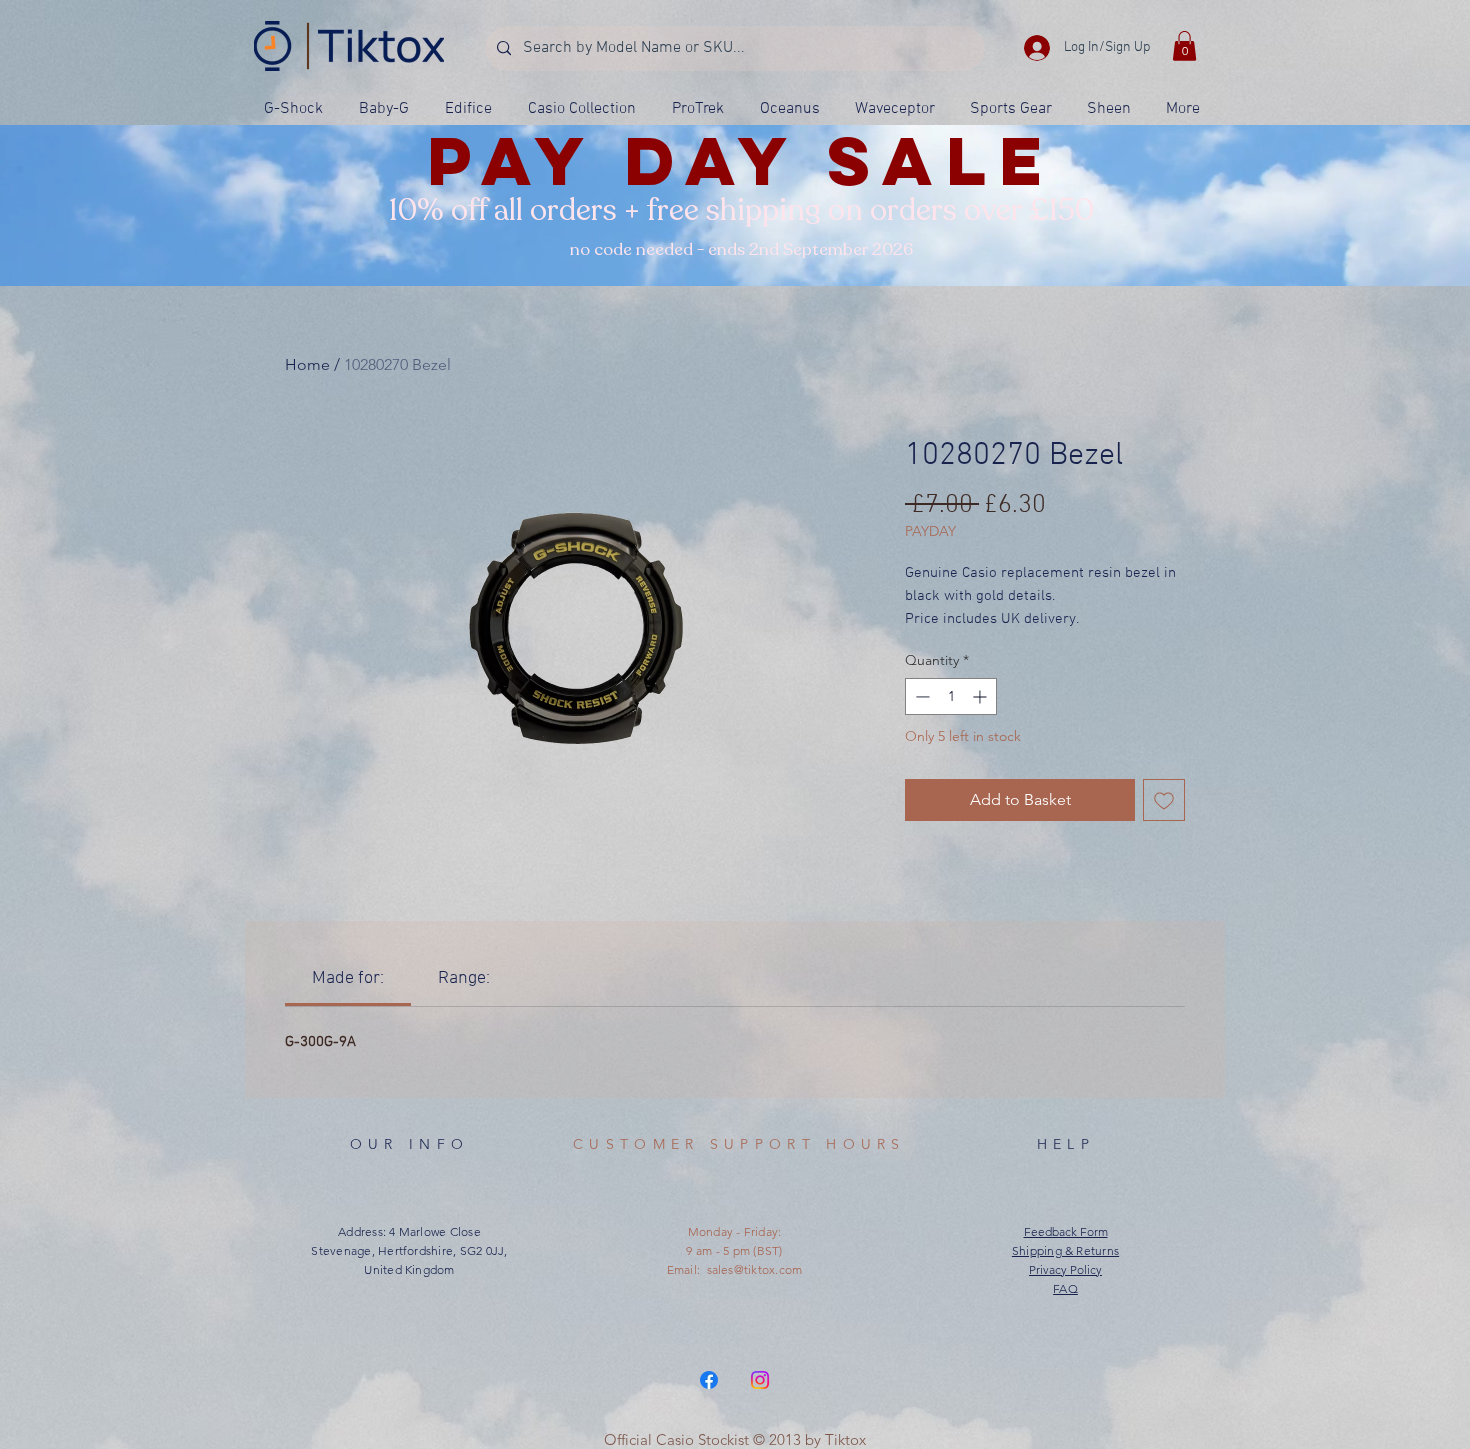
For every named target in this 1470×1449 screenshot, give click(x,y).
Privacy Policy (1065, 1269)
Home (307, 364)
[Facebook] (709, 1380)
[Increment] (981, 696)
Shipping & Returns (1065, 1250)
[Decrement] (920, 696)
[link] (348, 978)
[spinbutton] (951, 696)
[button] (1184, 46)
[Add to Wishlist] (1164, 800)
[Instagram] (760, 1380)
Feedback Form (1066, 1231)
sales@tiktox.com (755, 1269)
